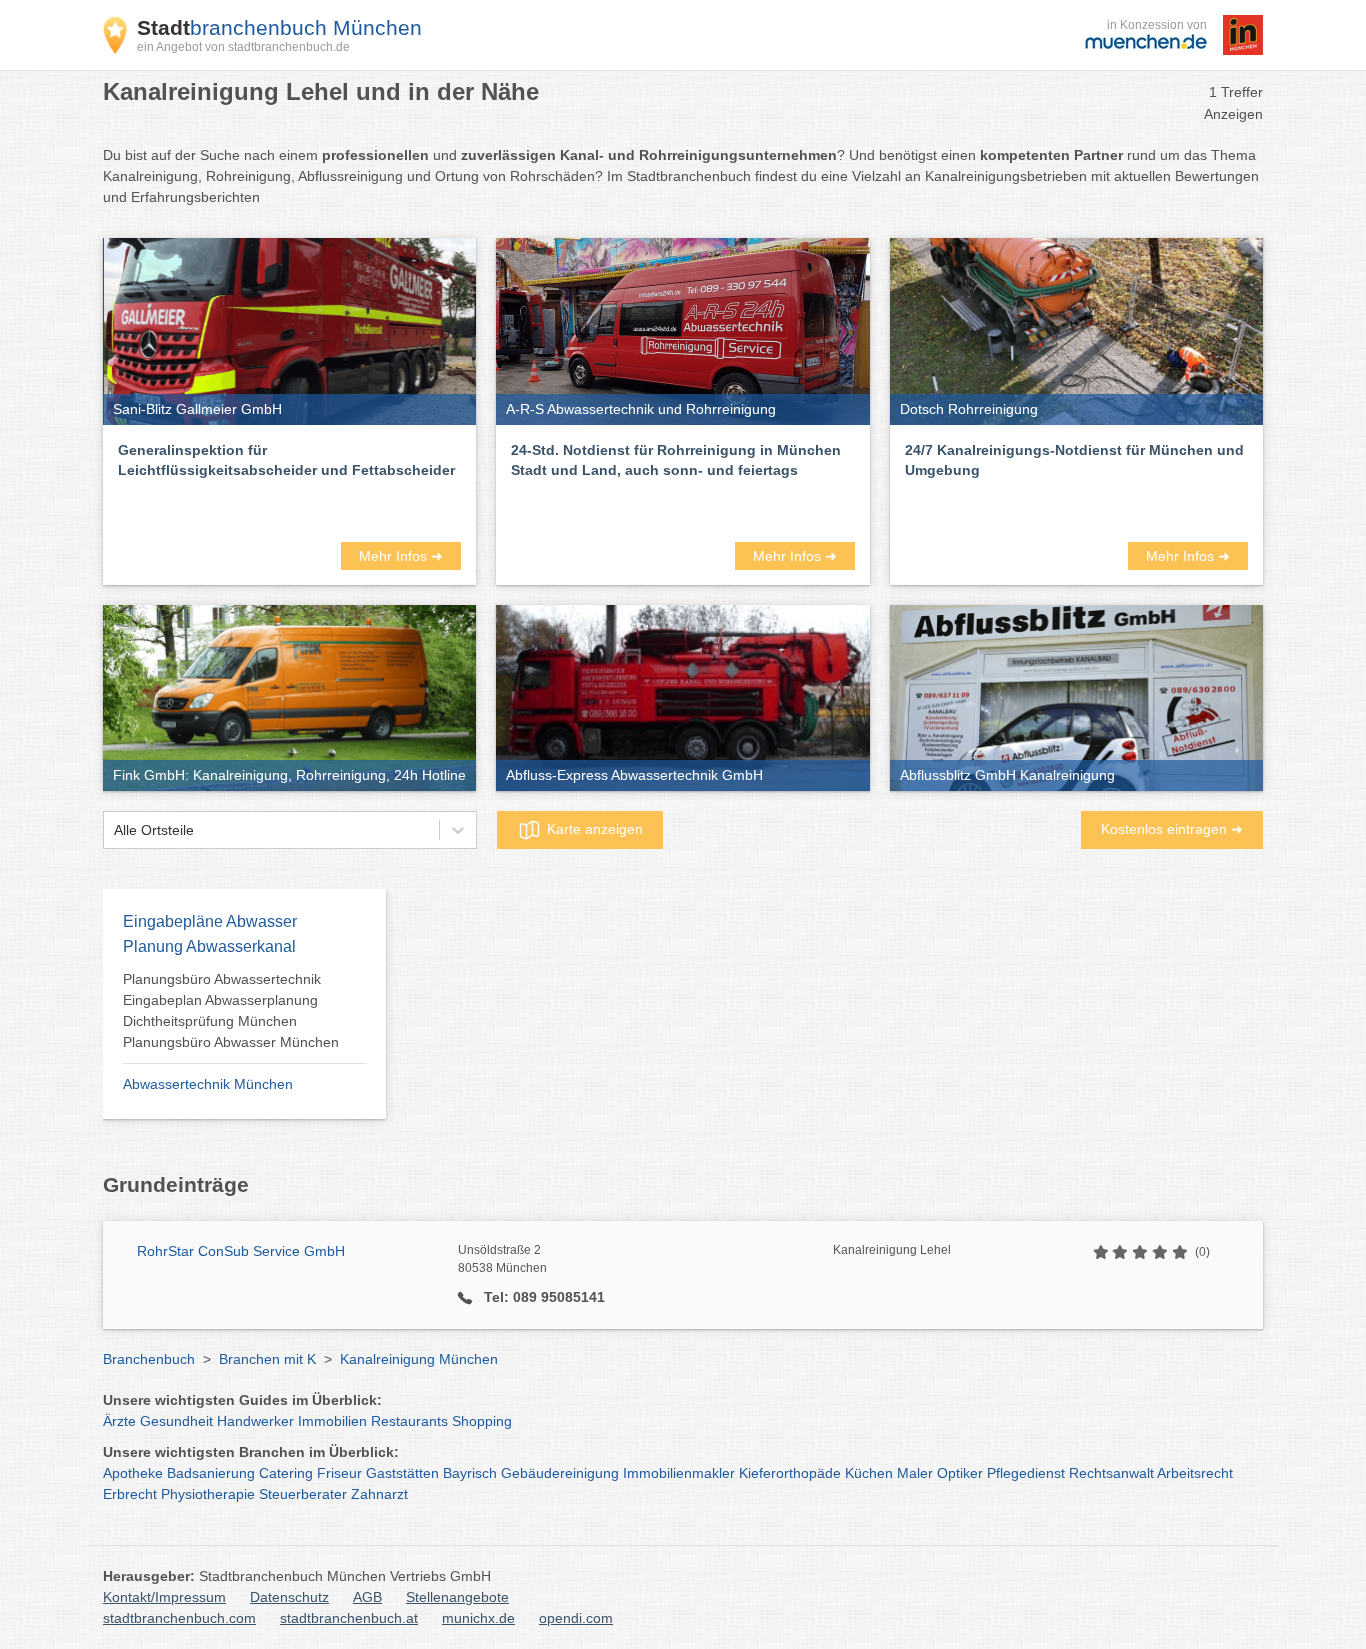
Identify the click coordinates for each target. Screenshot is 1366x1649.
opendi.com (576, 1618)
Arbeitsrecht (1195, 1473)
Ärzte (119, 1421)
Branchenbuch (149, 1359)
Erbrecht (130, 1494)
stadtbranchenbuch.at (349, 1618)
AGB (367, 1597)
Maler (915, 1473)
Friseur (339, 1473)
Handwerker (255, 1421)
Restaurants (409, 1421)
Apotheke (133, 1473)
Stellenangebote (457, 1597)
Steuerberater (303, 1494)
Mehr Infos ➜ (401, 556)
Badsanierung (211, 1473)
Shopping (482, 1421)
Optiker (960, 1473)
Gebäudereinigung (560, 1473)
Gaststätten (402, 1473)
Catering (286, 1473)
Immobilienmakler (679, 1473)
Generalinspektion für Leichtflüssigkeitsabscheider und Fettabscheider (286, 460)
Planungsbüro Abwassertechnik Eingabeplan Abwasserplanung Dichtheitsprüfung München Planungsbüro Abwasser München (231, 1010)
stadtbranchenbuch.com (179, 1618)
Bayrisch (470, 1473)
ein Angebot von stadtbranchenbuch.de (243, 47)
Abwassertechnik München (208, 1084)
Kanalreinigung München (419, 1359)
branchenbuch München (279, 27)
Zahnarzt (379, 1494)
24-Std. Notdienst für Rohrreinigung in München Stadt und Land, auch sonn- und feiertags (676, 460)
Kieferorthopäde (790, 1473)
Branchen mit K (267, 1359)
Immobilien (332, 1421)
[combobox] (114, 830)
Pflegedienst (1026, 1473)
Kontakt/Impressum (164, 1597)
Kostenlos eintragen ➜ (1172, 829)
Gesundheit (176, 1421)
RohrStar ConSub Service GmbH (241, 1251)
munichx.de (478, 1618)
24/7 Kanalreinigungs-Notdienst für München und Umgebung (1074, 460)
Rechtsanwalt (1111, 1473)
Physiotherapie (208, 1494)
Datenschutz (289, 1597)
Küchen (869, 1473)
